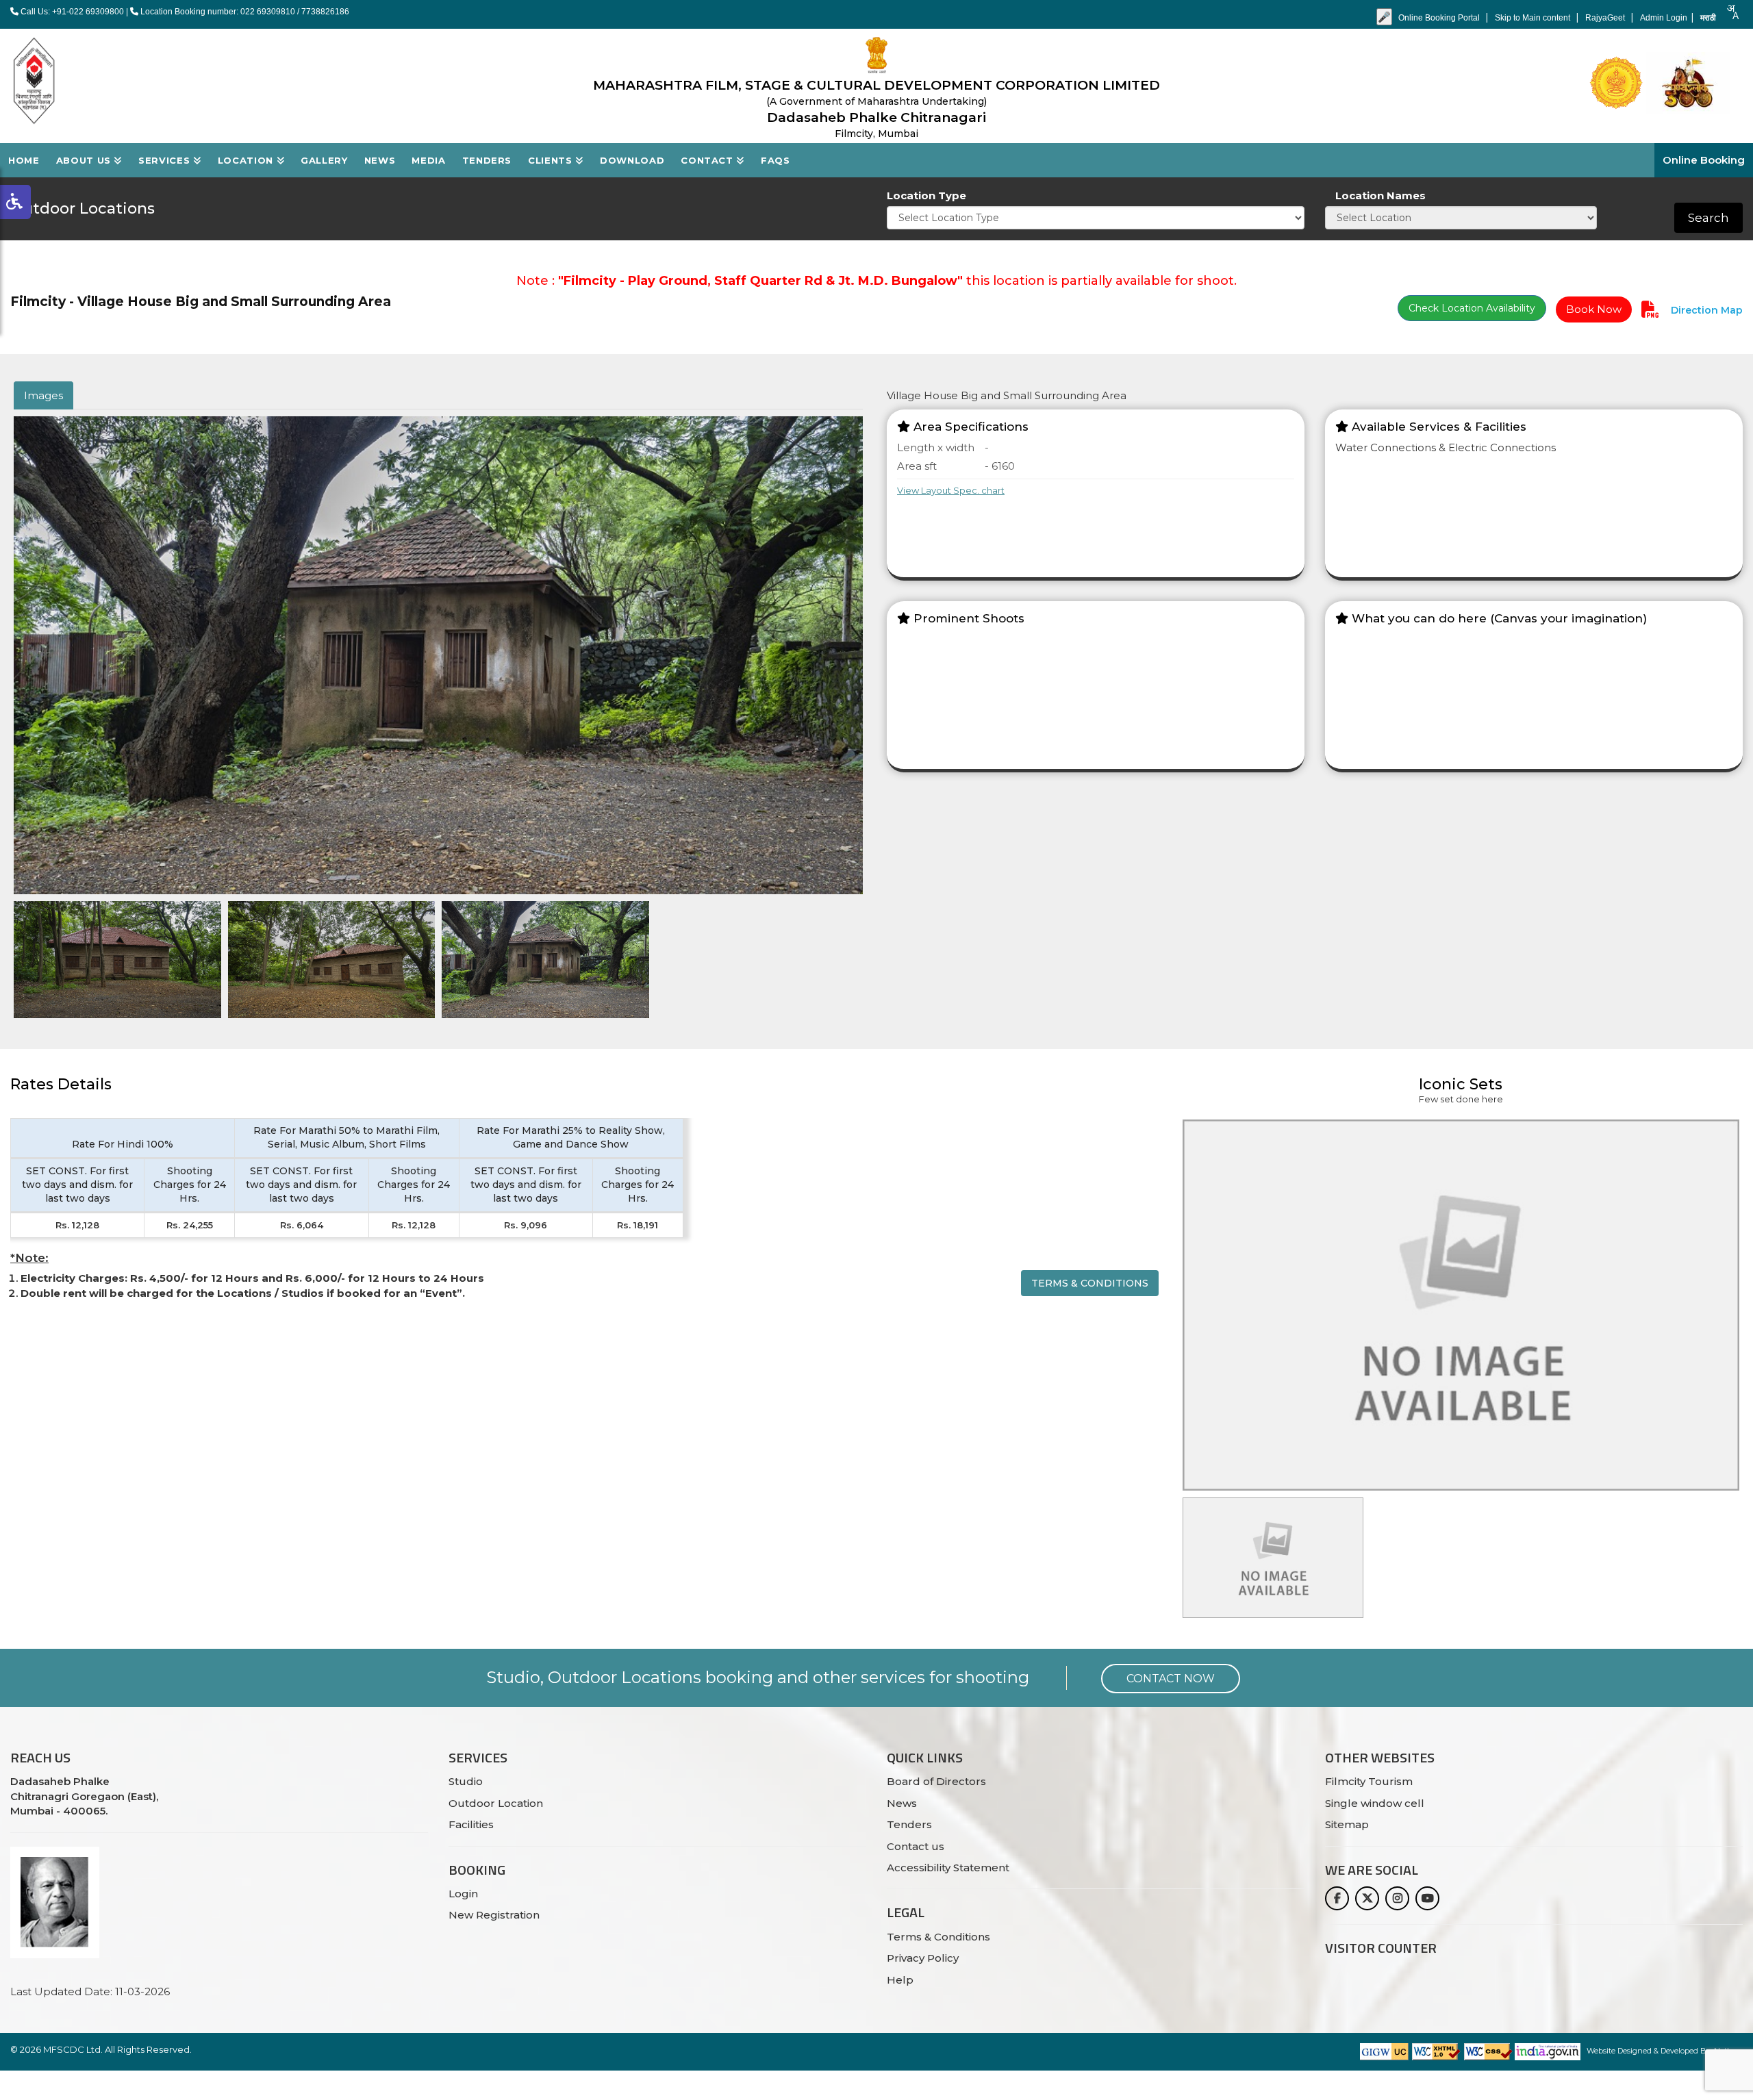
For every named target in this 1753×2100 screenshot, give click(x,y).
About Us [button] (85, 160)
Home (24, 160)
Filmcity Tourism (1369, 1781)
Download (632, 160)
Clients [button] (552, 160)
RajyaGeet (1606, 18)
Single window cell (1375, 1803)
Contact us (916, 1846)
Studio (466, 1781)
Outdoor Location (496, 1803)
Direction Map (1705, 310)
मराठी (1708, 18)
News (380, 160)
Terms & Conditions (1090, 1283)
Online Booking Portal (1440, 18)
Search (1708, 218)
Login (463, 1894)
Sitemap (1347, 1824)
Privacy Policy (923, 1958)
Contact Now (1171, 1679)
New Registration (494, 1915)
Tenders (487, 160)
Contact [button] (708, 160)
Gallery (324, 160)
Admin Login (1664, 18)
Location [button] (247, 160)
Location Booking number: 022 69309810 (218, 12)
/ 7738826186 (323, 12)
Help (900, 1980)
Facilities (471, 1824)
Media (428, 160)
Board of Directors (936, 1781)
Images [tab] (43, 395)
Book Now (1594, 309)
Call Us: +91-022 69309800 (71, 12)
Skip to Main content (1534, 18)
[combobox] (1732, 12)
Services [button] (166, 160)
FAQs (775, 160)
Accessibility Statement (948, 1868)
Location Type (926, 195)
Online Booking (1704, 160)
